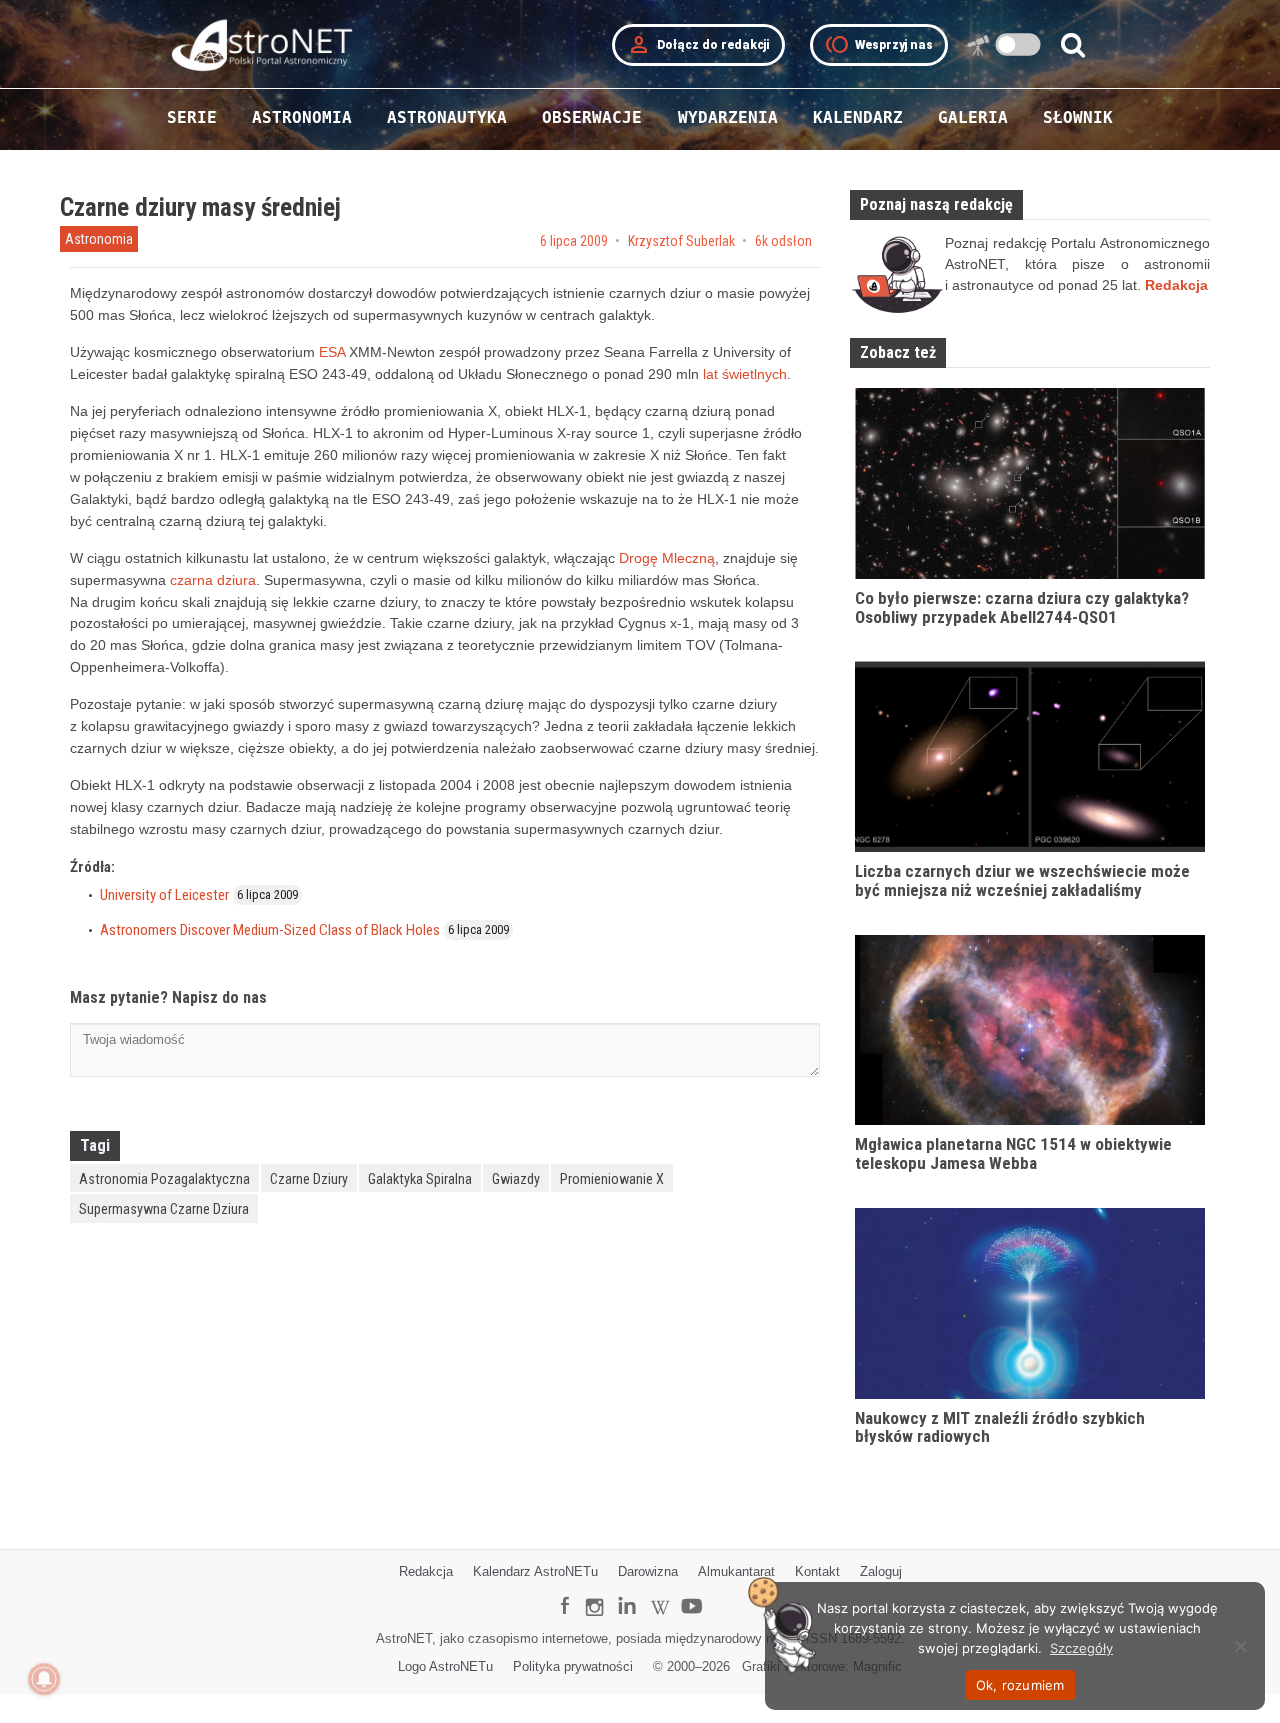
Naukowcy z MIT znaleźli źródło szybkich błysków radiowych (1000, 1427)
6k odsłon (783, 241)
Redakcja (426, 1571)
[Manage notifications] (44, 1679)
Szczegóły (1081, 1648)
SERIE (192, 117)
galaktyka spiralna (420, 1179)
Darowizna (648, 1571)
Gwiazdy (516, 1179)
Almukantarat (736, 1571)
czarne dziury (309, 1179)
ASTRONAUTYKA (447, 117)
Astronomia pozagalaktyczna (164, 1179)
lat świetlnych (745, 374)
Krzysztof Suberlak (681, 241)
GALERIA (973, 117)
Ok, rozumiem (1020, 1685)
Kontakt (817, 1571)
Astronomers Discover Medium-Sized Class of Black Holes (270, 930)
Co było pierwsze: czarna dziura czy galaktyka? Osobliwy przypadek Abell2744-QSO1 (1022, 607)
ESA (332, 352)
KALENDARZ (858, 117)
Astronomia (99, 239)
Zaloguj (881, 1571)
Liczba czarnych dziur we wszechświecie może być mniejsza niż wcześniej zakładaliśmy (1022, 880)
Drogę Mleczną (667, 558)
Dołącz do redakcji (698, 45)
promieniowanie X (612, 1179)
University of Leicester (164, 895)
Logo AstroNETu (445, 1666)
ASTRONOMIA (302, 117)
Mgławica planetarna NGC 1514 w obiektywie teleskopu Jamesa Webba (1013, 1153)
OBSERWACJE (592, 117)
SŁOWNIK (1078, 117)
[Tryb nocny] (1018, 44)
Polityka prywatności (573, 1666)
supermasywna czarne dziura (164, 1209)
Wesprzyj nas (879, 45)
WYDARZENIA (728, 117)
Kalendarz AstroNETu (535, 1571)
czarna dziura (213, 580)
